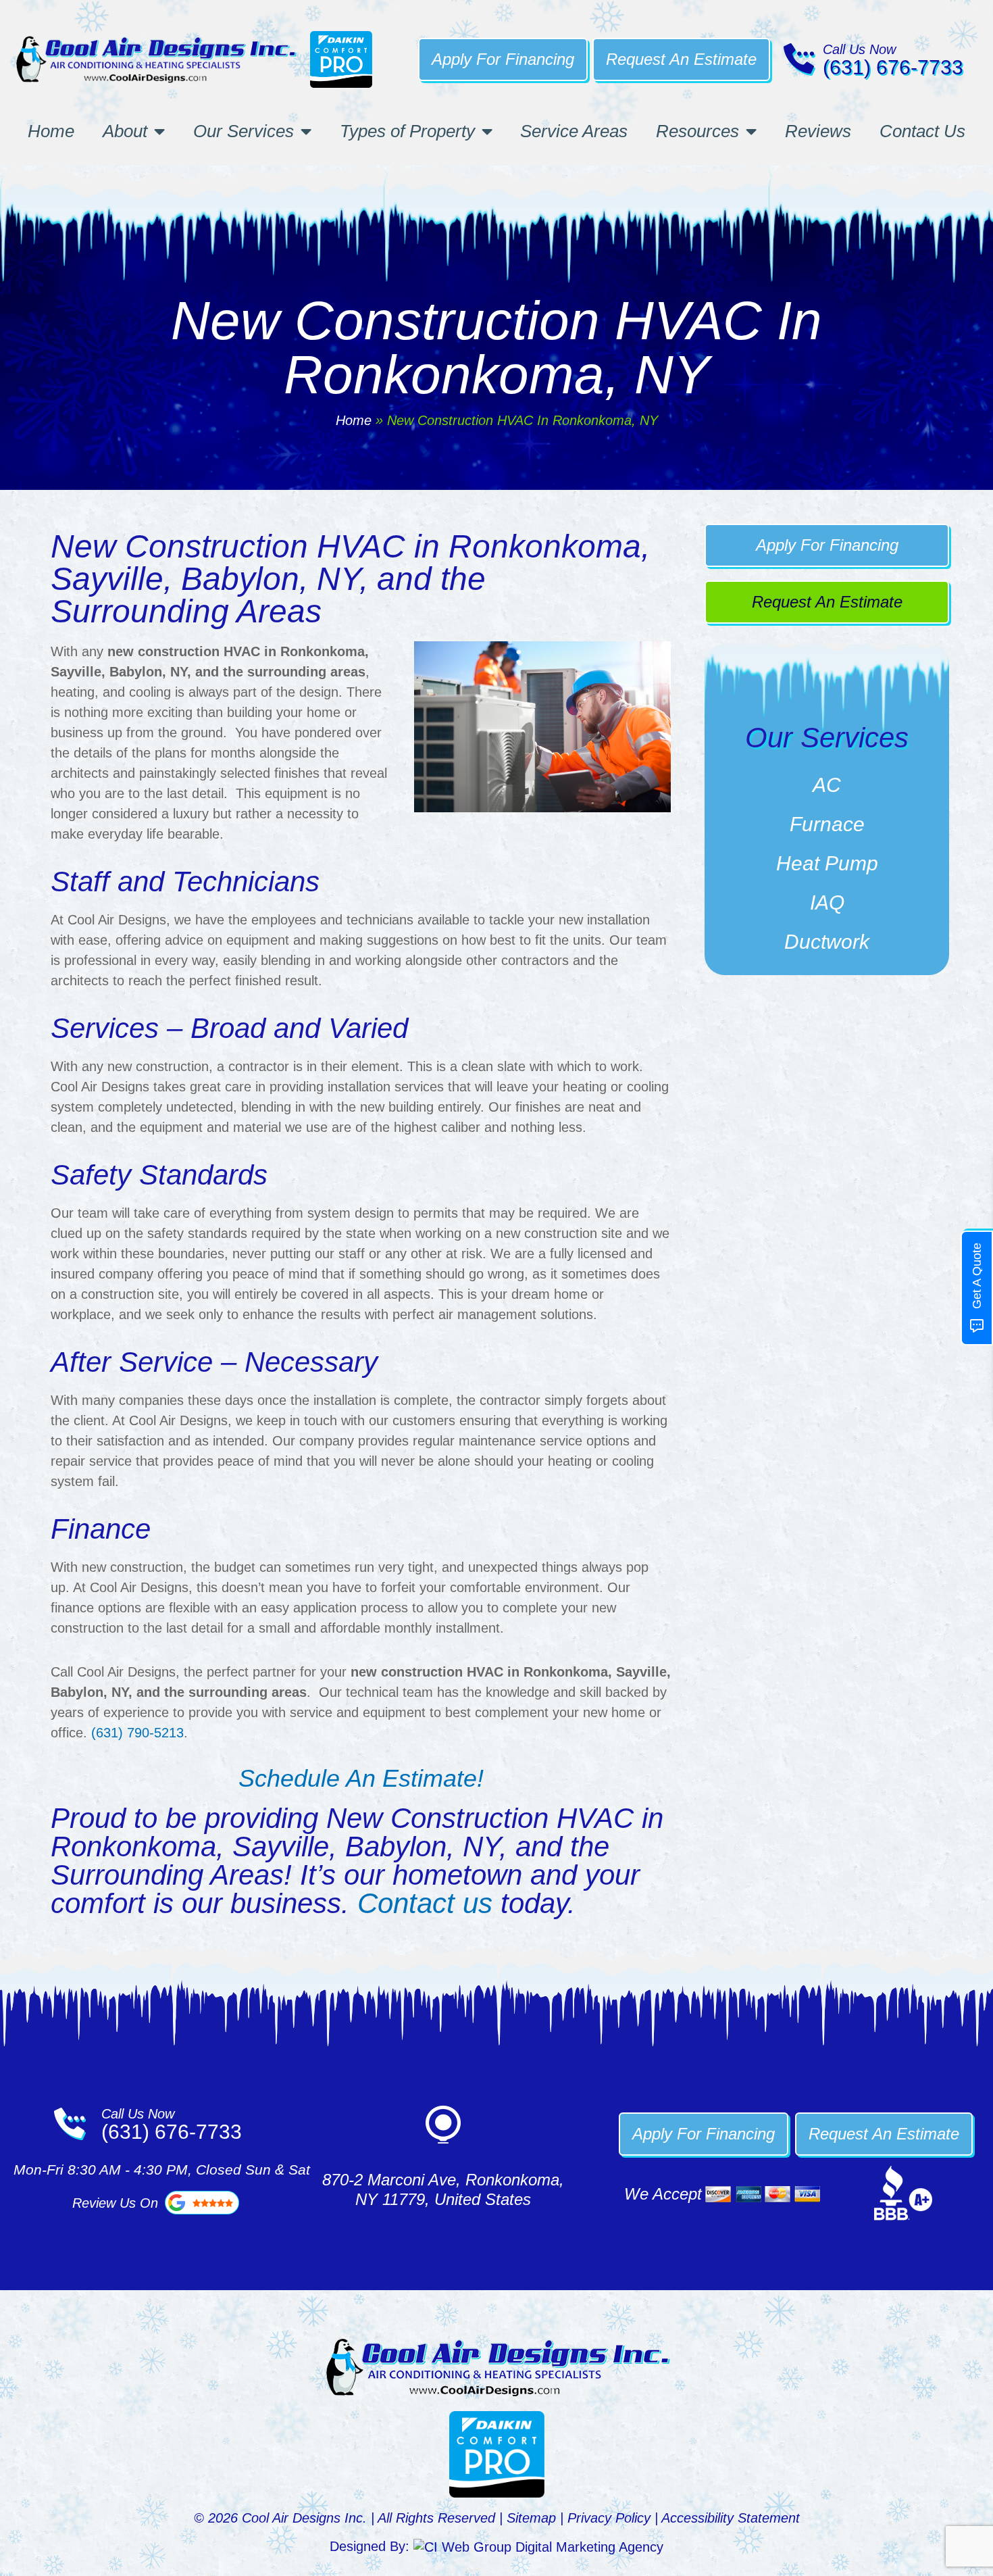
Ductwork (827, 942)
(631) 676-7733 (893, 67)
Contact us (425, 1903)
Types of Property (407, 131)
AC (827, 785)
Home (51, 131)
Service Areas (574, 131)
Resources (697, 131)
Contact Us (922, 131)
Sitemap (531, 2518)
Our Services (244, 131)
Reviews (818, 131)
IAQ (827, 902)
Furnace (827, 824)
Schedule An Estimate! (361, 1778)
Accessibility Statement (731, 2518)
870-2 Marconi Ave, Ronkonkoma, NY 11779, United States (443, 2189)
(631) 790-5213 (137, 1733)
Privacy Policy (609, 2518)
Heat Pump (827, 863)
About (125, 131)
